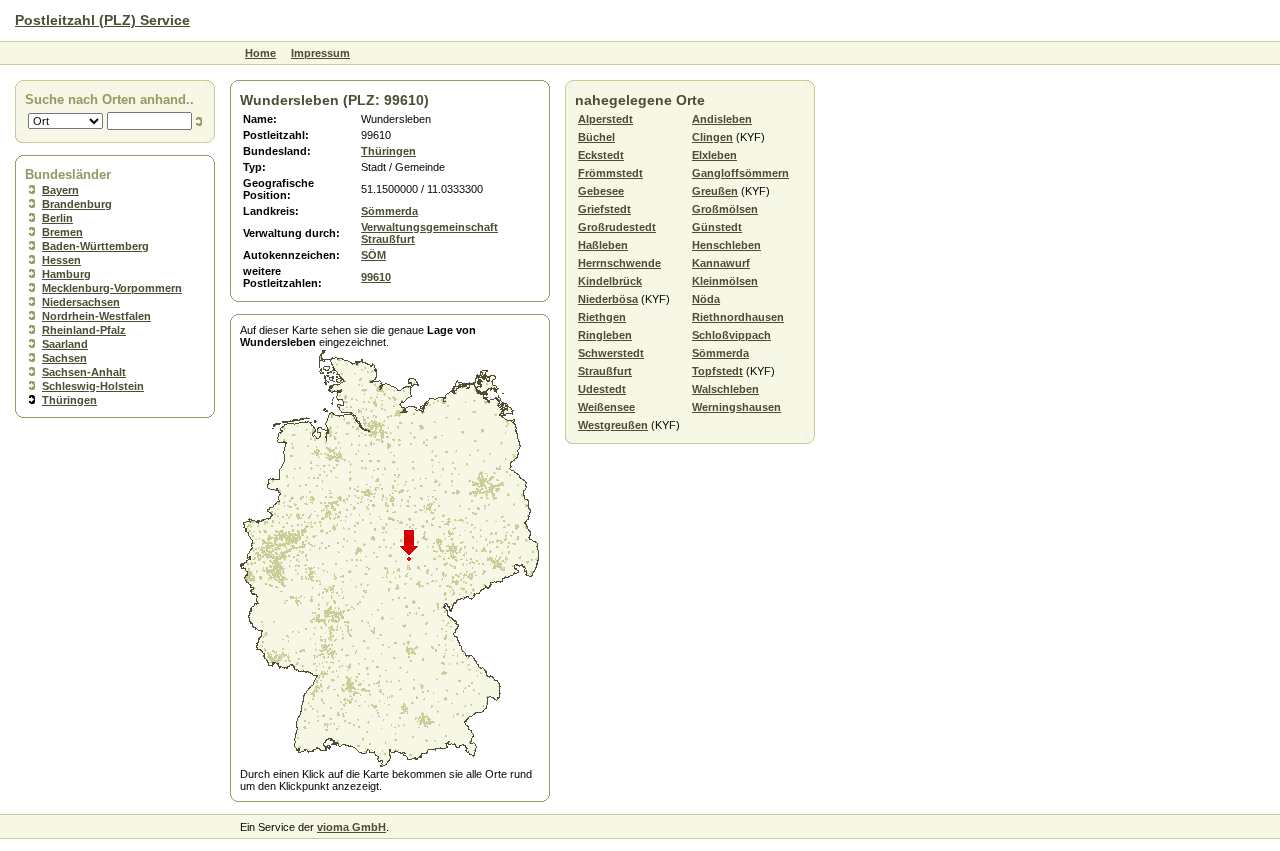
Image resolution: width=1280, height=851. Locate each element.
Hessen (61, 260)
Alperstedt (605, 119)
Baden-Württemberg (95, 246)
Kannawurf (721, 263)
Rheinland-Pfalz (84, 330)
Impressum (320, 53)
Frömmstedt (610, 173)
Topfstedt (717, 371)
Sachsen (64, 358)
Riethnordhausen (738, 317)
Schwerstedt (611, 353)
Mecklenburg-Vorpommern (112, 288)
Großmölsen (725, 209)
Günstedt (717, 227)
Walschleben (725, 389)
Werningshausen (736, 407)
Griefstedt (604, 209)
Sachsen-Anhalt (84, 372)
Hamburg (66, 274)
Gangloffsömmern (740, 173)
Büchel (596, 137)
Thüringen (69, 400)
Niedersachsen (81, 302)
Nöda (706, 299)
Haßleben (603, 245)
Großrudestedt (617, 227)
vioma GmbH (351, 827)
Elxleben (714, 155)
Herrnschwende (619, 263)
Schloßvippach (731, 335)
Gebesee (601, 191)
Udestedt (602, 389)
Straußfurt (605, 371)
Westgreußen (613, 425)
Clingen (712, 137)
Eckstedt (601, 155)
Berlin (57, 218)
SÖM (373, 255)
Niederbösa (608, 299)
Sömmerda (389, 211)
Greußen (715, 191)
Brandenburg (77, 204)
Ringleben (605, 335)
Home (260, 53)
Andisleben (722, 119)
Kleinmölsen (725, 281)
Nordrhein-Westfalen (96, 316)
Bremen (62, 232)
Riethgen (602, 317)
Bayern (60, 190)
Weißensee (606, 407)
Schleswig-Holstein (93, 386)
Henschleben (726, 245)
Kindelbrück (610, 281)
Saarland (65, 344)
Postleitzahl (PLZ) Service (102, 20)
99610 (376, 277)
